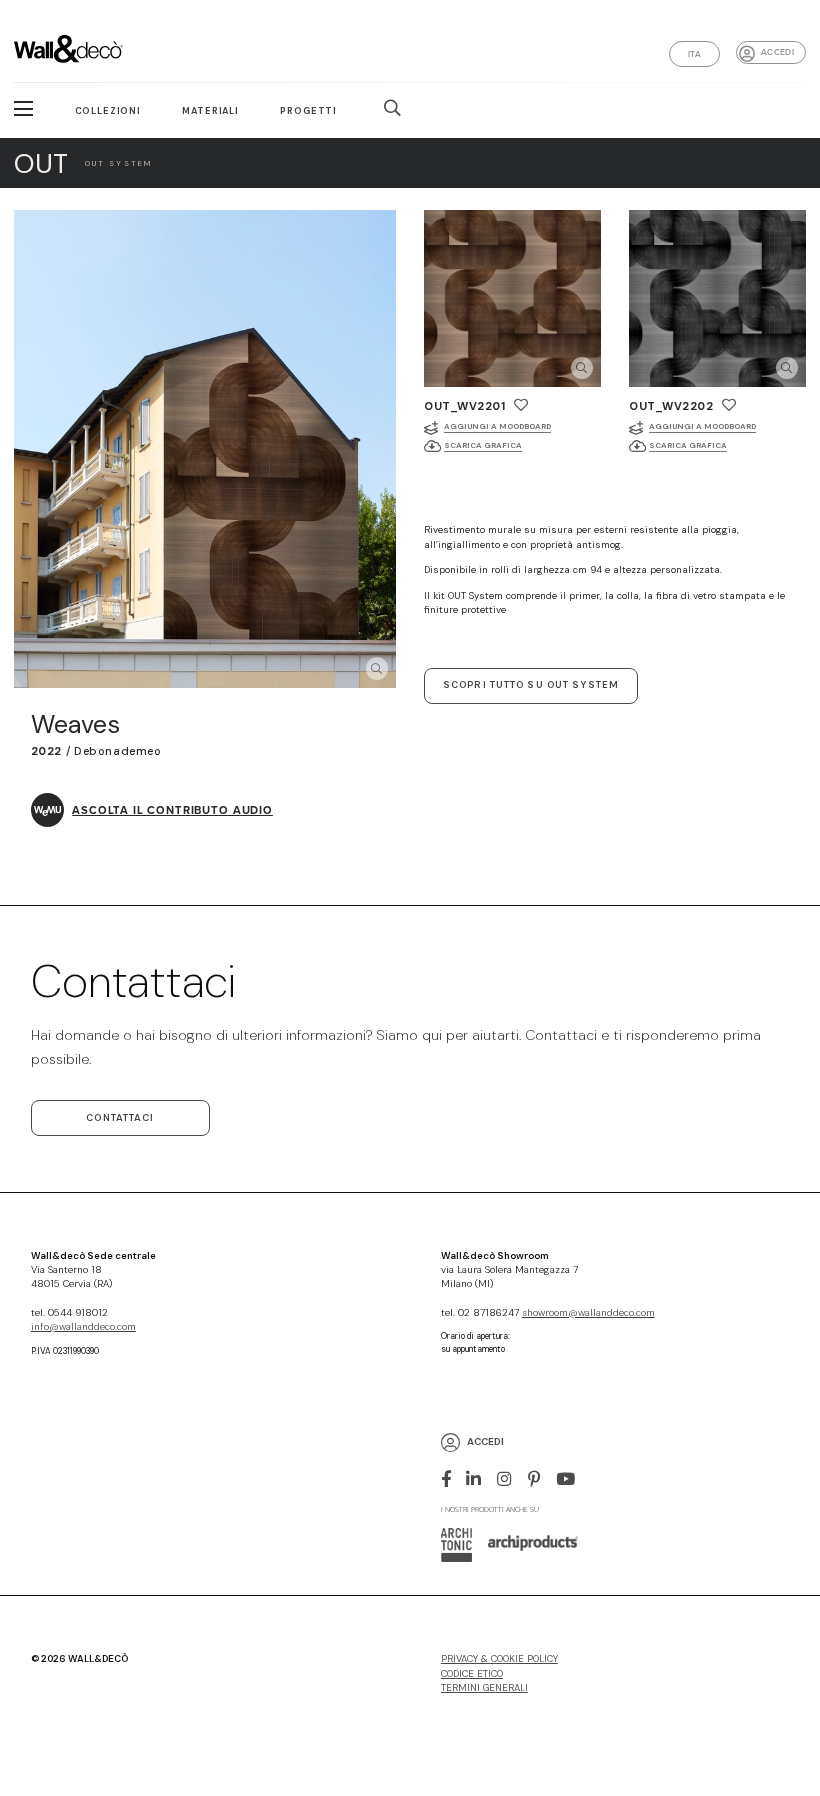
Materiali (210, 111)
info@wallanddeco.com (83, 1327)
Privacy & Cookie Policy (499, 1659)
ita (694, 54)
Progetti (308, 111)
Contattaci (120, 1118)
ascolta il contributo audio (172, 810)
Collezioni (108, 111)
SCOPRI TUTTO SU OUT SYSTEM (531, 685)
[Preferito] (521, 405)
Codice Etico (472, 1674)
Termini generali (484, 1688)
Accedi (777, 52)
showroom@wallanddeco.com (588, 1313)
